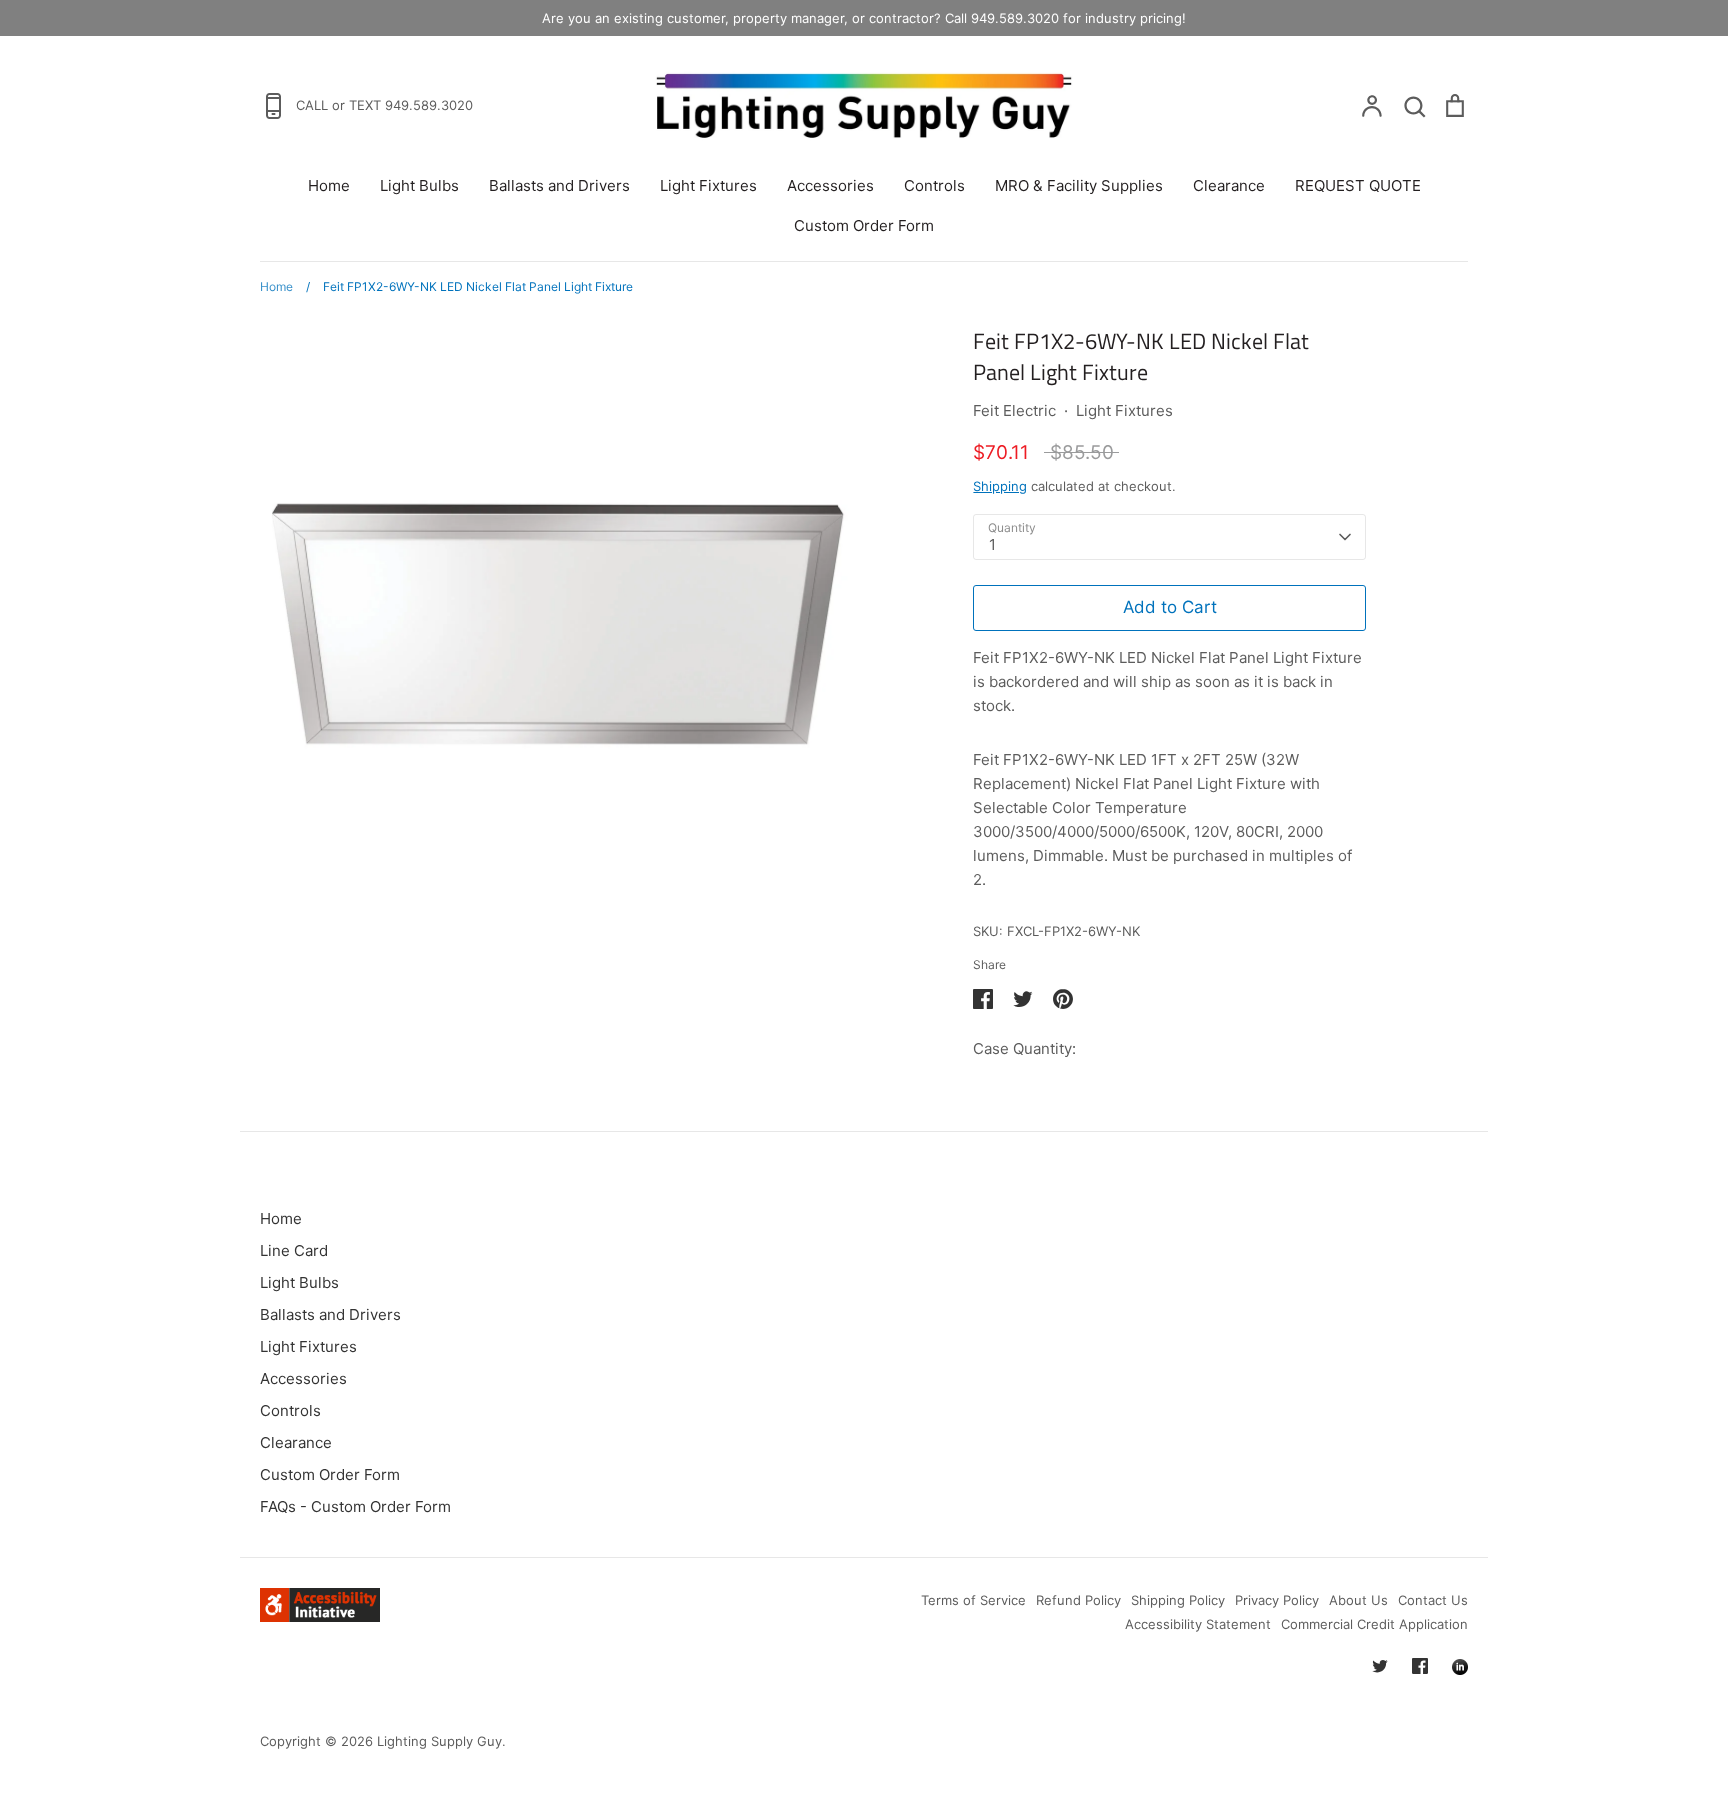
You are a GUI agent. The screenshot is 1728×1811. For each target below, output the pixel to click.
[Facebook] (1420, 1666)
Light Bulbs (419, 185)
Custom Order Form (864, 225)
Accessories (830, 185)
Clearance (1229, 185)
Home (329, 185)
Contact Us (1433, 1600)
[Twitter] (1380, 1666)
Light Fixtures (708, 185)
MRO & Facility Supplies (1079, 185)
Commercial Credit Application (1374, 1624)
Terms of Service (973, 1600)
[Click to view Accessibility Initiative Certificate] (320, 1616)
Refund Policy (1078, 1600)
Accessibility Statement (1198, 1624)
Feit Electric (1014, 410)
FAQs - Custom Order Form (355, 1506)
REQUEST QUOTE (1358, 185)
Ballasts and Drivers (559, 185)
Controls (934, 185)
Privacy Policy (1277, 1600)
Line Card (294, 1250)
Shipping (1000, 486)
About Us (1358, 1600)
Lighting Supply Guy (439, 1741)
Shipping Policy (1178, 1600)
